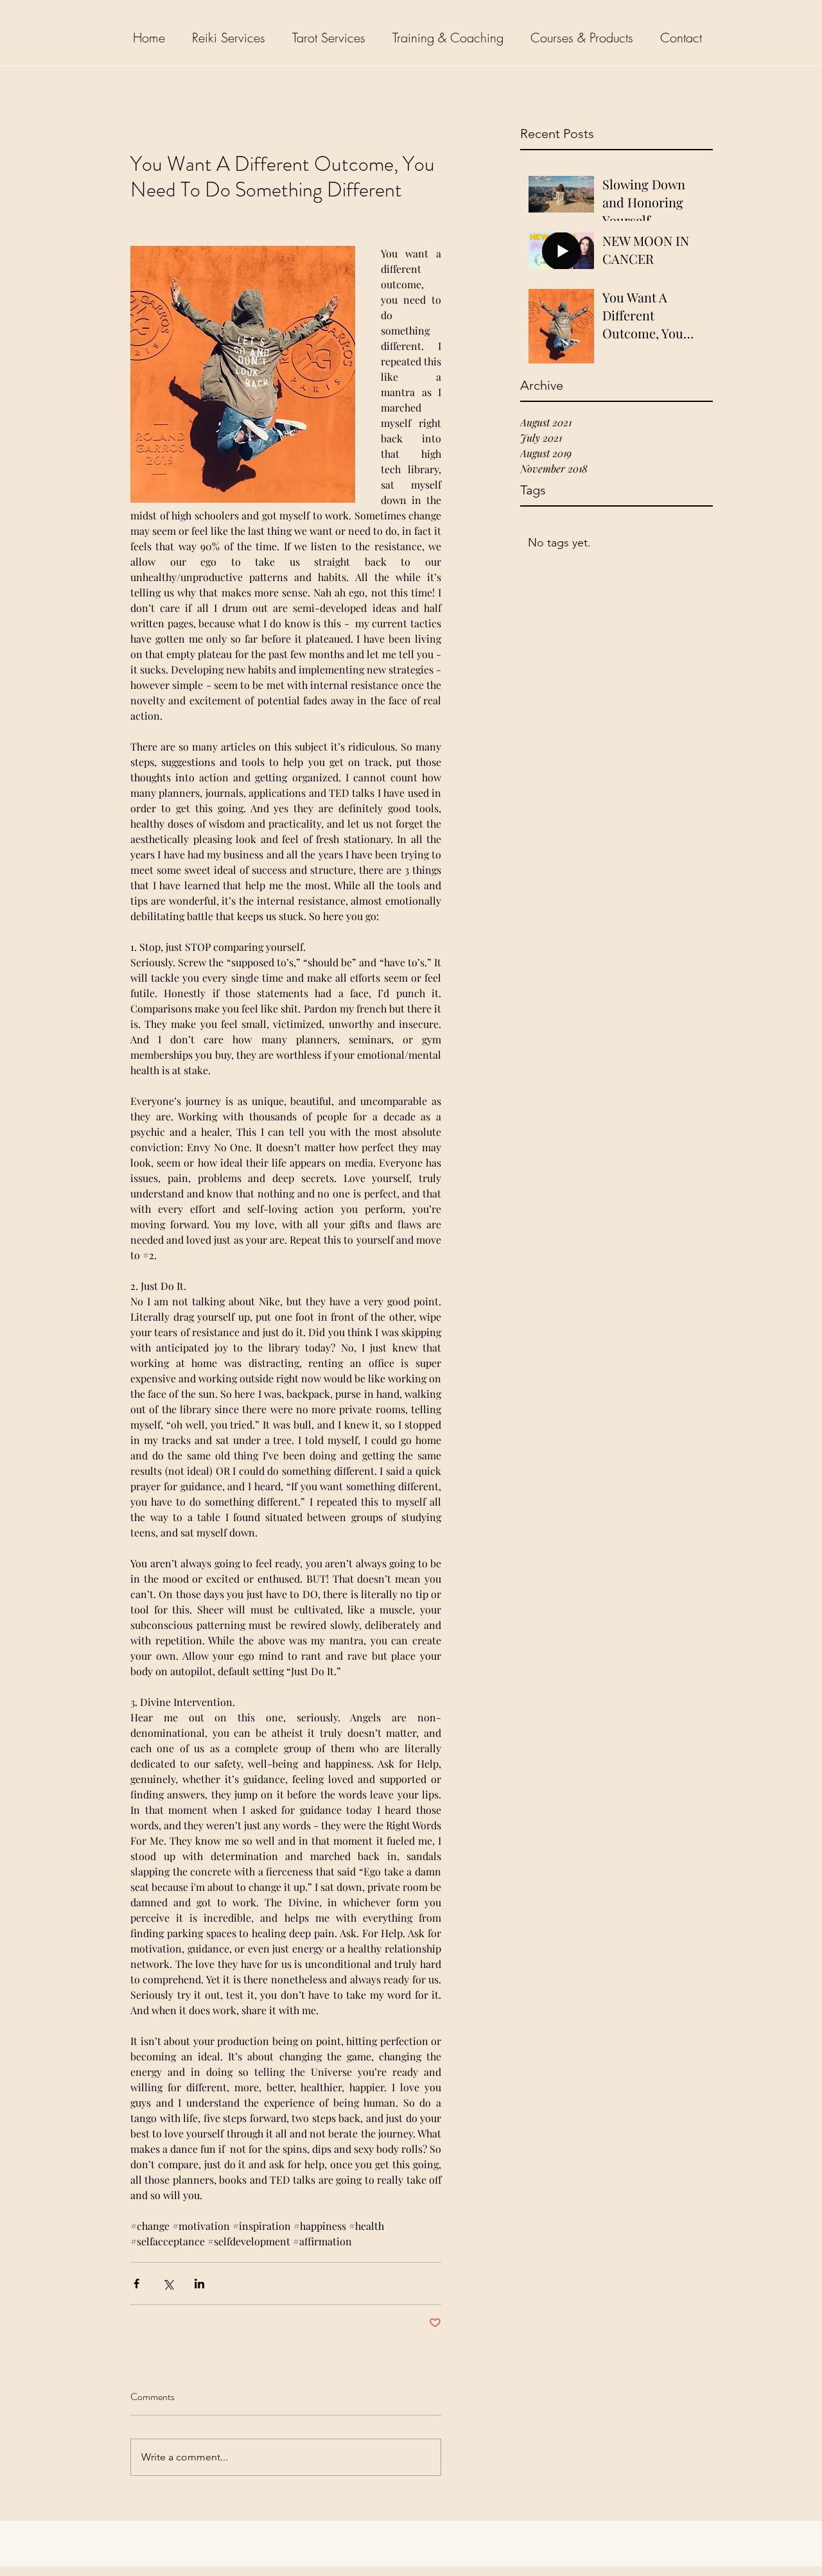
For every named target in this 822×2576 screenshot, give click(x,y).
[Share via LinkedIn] (199, 2284)
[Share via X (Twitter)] (168, 2284)
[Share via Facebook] (136, 2284)
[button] (232, 38)
